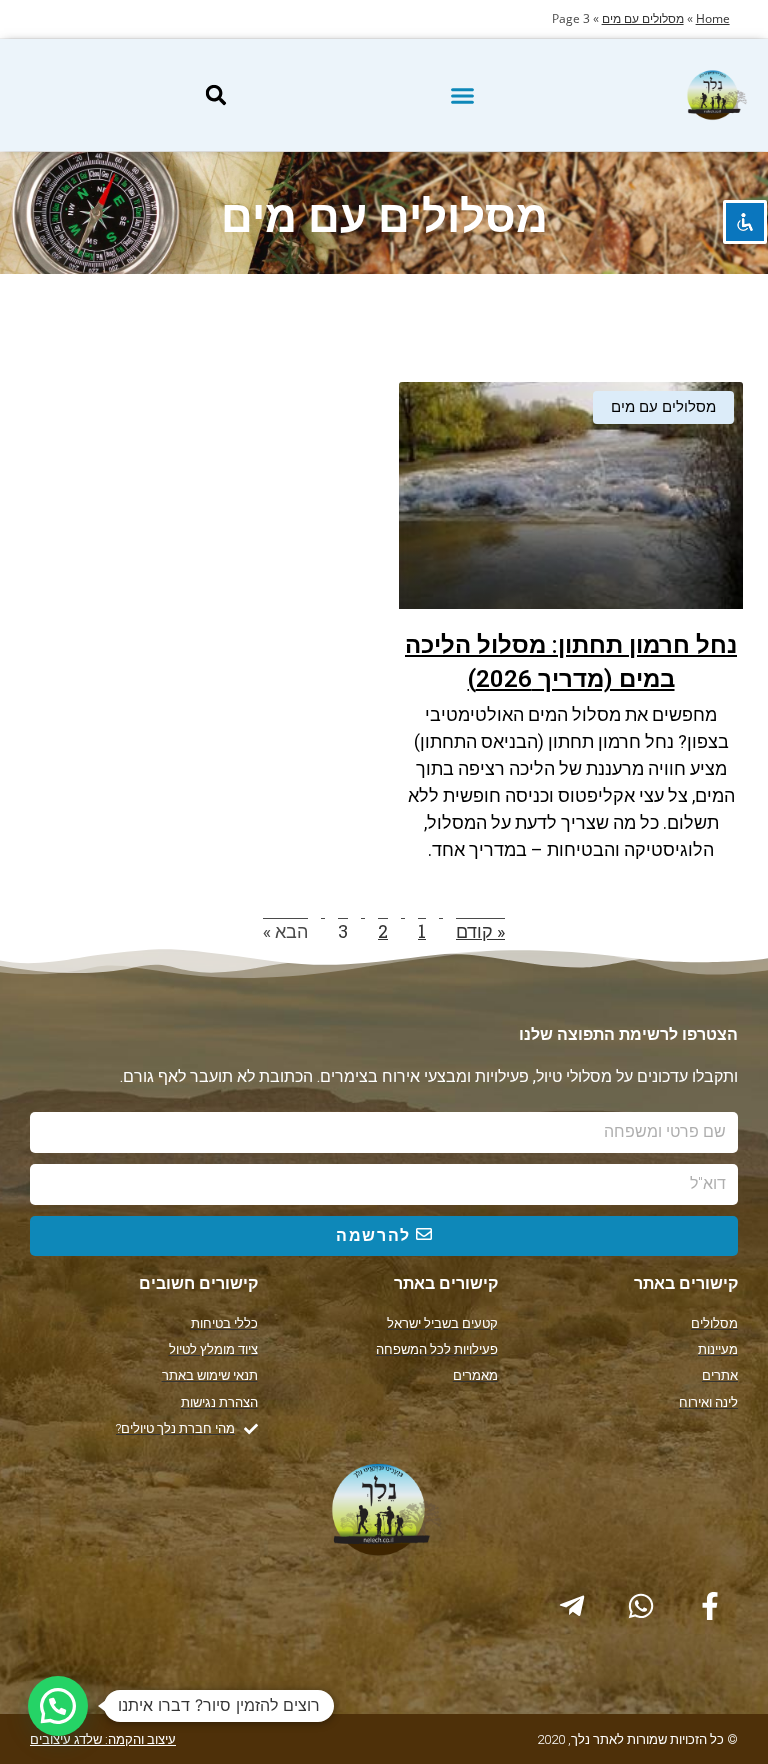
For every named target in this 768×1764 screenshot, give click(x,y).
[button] (462, 95)
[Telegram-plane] (572, 1606)
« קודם (480, 931)
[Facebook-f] (710, 1606)
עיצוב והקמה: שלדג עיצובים (103, 1739)
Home (713, 18)
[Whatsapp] (641, 1606)
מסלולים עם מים (643, 18)
